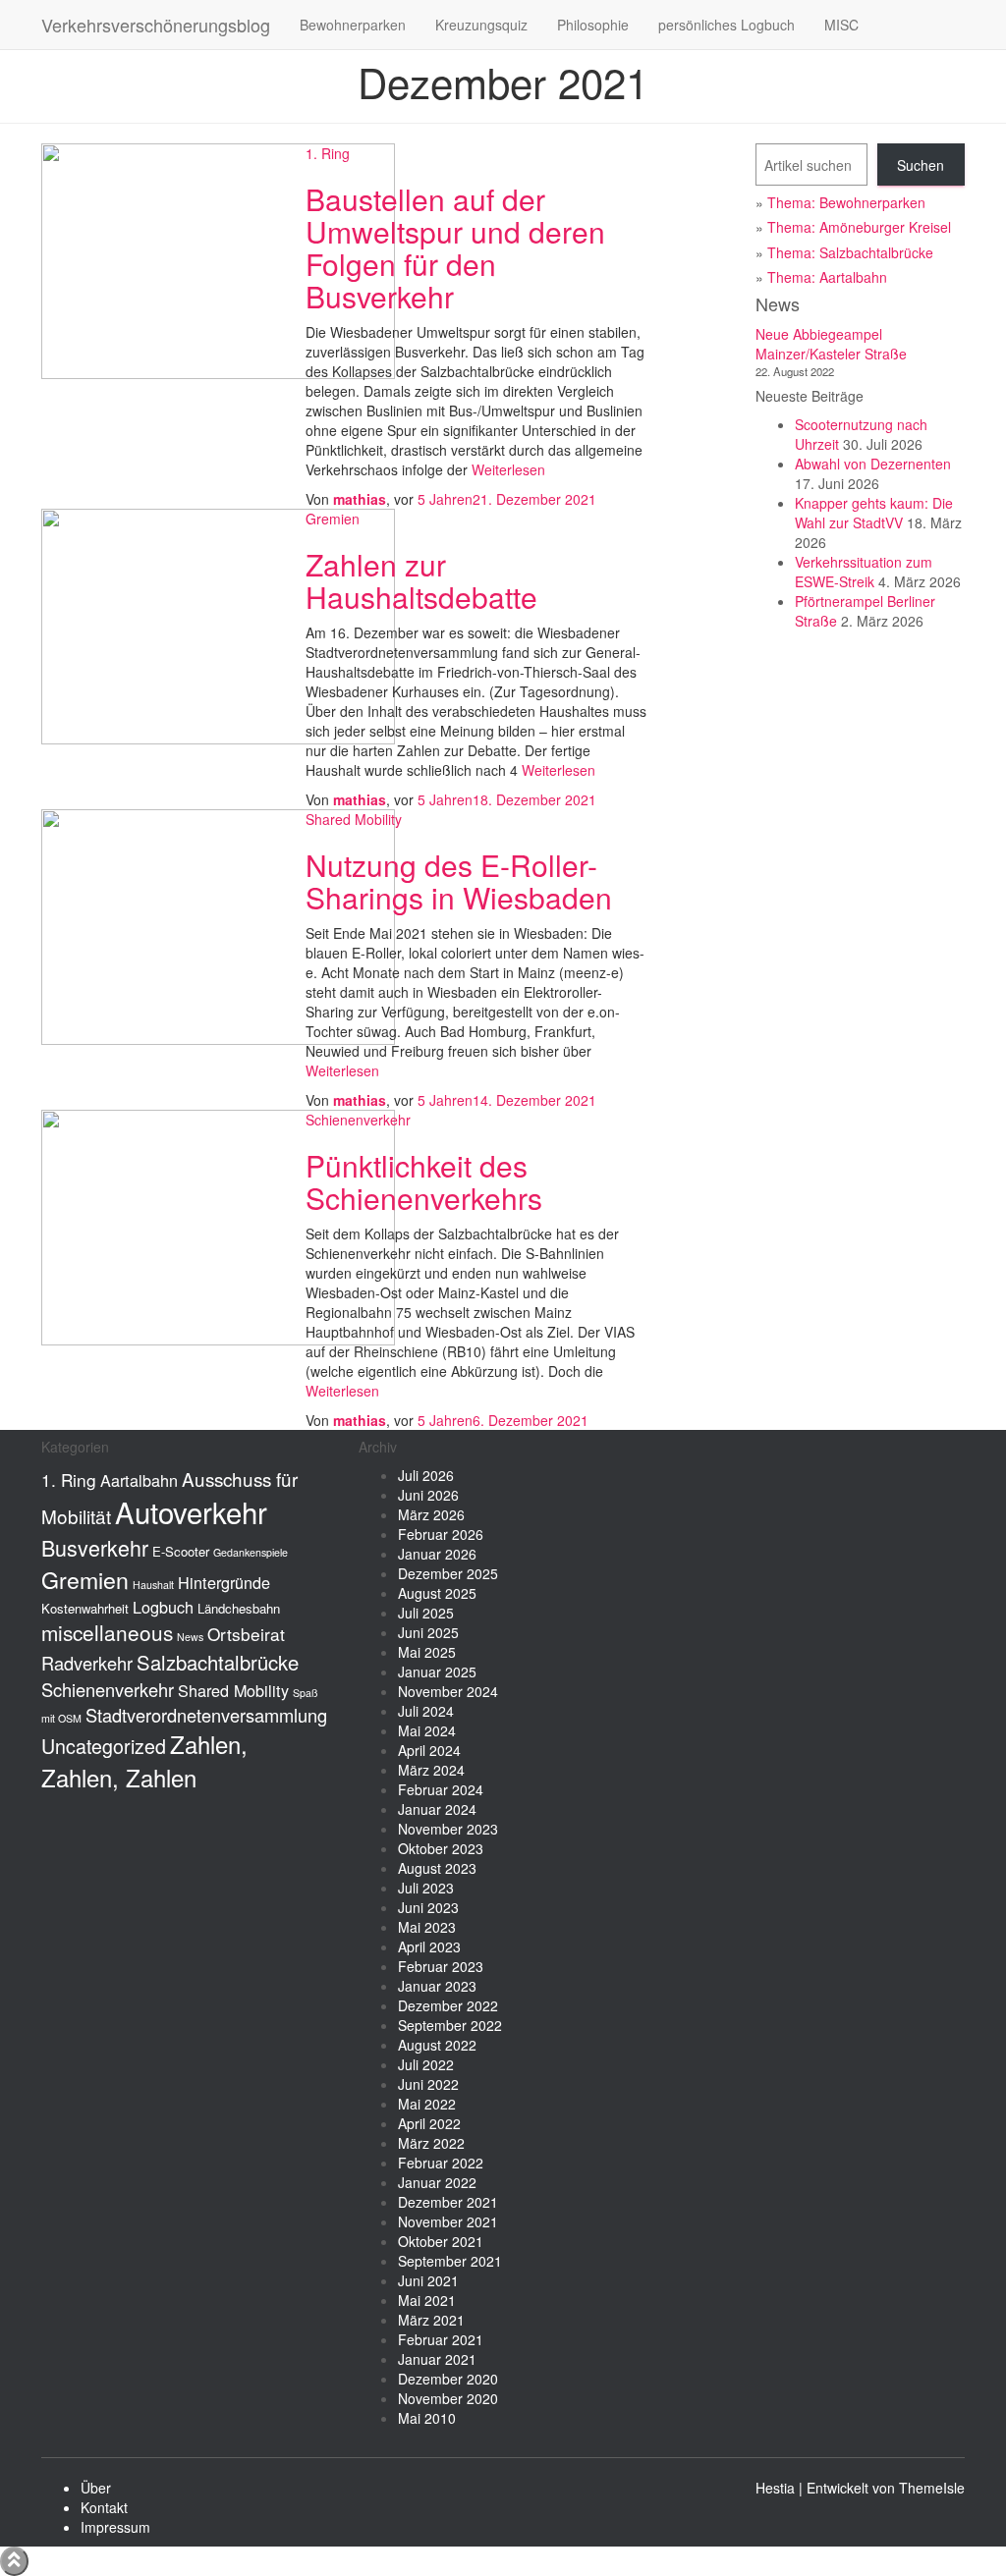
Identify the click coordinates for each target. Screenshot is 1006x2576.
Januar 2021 (437, 2359)
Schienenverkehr (358, 1120)
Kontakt (104, 2507)
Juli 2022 (426, 2064)
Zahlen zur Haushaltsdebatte (421, 580)
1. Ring (328, 153)
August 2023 (437, 1868)
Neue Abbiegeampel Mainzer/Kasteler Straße (831, 344)
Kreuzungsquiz (481, 25)
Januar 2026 (437, 1554)
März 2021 (431, 2320)
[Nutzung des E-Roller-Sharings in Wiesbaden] (218, 925)
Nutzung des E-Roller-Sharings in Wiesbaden (459, 881)
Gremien (333, 519)
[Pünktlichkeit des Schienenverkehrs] (218, 1226)
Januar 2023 (437, 1986)
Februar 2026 (441, 1534)
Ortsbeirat (246, 1634)
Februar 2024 (441, 1789)
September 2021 (450, 2261)
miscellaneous (107, 1632)
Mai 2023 (427, 1927)
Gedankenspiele (251, 1552)
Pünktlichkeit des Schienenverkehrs (424, 1181)
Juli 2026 (426, 1475)
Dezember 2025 (448, 1573)
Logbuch (163, 1607)
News (190, 1637)
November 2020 (448, 2398)
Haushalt (153, 1585)
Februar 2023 (441, 1966)
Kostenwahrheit (85, 1608)
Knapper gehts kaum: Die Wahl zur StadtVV (874, 513)
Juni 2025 (428, 1632)
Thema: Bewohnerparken (846, 202)
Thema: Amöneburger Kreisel (859, 227)
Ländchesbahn (239, 1608)
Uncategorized (104, 1746)
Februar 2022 (441, 2163)
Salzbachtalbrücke (218, 1662)
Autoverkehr (191, 1511)
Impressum (115, 2527)
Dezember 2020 (448, 2379)
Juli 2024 (426, 1711)
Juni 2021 (428, 2280)
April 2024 (429, 1750)
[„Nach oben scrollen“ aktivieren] (14, 2561)
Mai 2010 (427, 2418)
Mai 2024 (427, 1730)
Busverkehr (95, 1547)
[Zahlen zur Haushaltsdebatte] (218, 625)
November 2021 (448, 2221)
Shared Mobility (354, 819)
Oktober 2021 (441, 2241)
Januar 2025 (437, 1672)
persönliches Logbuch (727, 25)
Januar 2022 (437, 2182)
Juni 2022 (428, 2084)
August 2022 (437, 2045)
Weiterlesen (506, 469)
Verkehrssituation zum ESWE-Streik (864, 572)
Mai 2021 (427, 2300)
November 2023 (448, 1829)
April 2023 (429, 1946)
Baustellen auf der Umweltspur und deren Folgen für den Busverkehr (455, 247)
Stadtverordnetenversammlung (206, 1715)
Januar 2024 (437, 1809)
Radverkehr (87, 1663)
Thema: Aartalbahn (827, 277)
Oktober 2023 (441, 1848)
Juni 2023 (428, 1907)
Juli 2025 (426, 1613)
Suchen (921, 165)
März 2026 (431, 1514)
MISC (841, 25)
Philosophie (593, 25)
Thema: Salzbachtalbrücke (850, 252)
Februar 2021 (441, 2339)
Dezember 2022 (448, 2005)
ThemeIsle (932, 2488)
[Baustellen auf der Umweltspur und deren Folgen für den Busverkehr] (218, 259)
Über (96, 2488)
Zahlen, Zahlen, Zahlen (144, 1761)
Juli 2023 (426, 1888)
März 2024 (431, 1770)
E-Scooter (181, 1551)
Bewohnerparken (353, 25)
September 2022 (450, 2025)
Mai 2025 (427, 1652)
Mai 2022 (427, 2104)
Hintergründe (224, 1582)
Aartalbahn (139, 1480)
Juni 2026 (428, 1495)
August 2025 (437, 1593)
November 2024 (448, 1691)
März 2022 (431, 2143)
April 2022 (429, 2123)
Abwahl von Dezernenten (873, 464)
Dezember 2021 (448, 2202)
